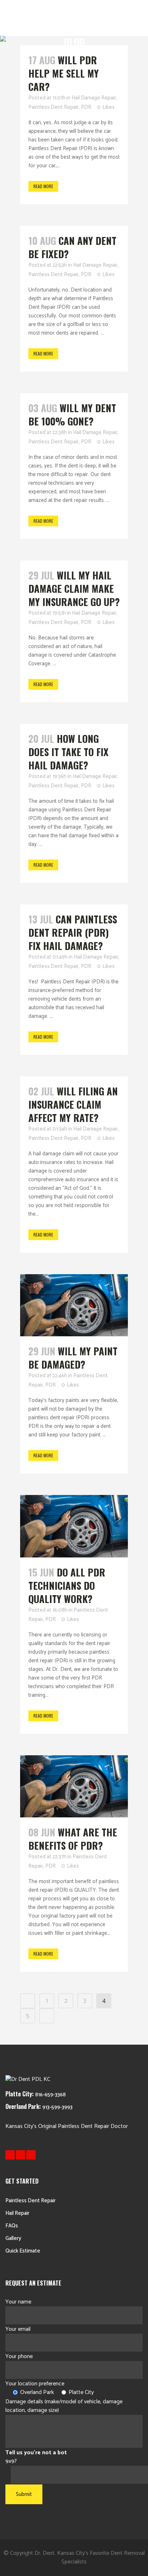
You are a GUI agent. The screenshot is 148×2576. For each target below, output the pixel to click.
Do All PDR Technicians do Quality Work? (67, 1585)
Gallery (13, 2238)
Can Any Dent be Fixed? (72, 247)
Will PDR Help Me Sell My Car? (64, 73)
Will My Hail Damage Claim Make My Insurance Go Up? (74, 588)
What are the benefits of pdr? (73, 1839)
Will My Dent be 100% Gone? (72, 414)
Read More (43, 186)
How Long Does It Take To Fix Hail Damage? (68, 752)
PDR (86, 107)
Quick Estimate (23, 2251)
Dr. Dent (45, 2553)
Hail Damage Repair (94, 98)
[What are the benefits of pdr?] (74, 1786)
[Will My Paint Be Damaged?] (74, 1305)
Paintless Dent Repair (54, 107)
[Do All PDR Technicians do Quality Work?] (74, 1526)
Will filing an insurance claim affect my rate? (73, 1104)
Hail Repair (17, 2213)
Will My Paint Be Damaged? (73, 1358)
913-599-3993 (57, 2107)
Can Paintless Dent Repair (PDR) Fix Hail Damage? (73, 932)
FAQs (12, 2226)
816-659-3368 (50, 2095)
